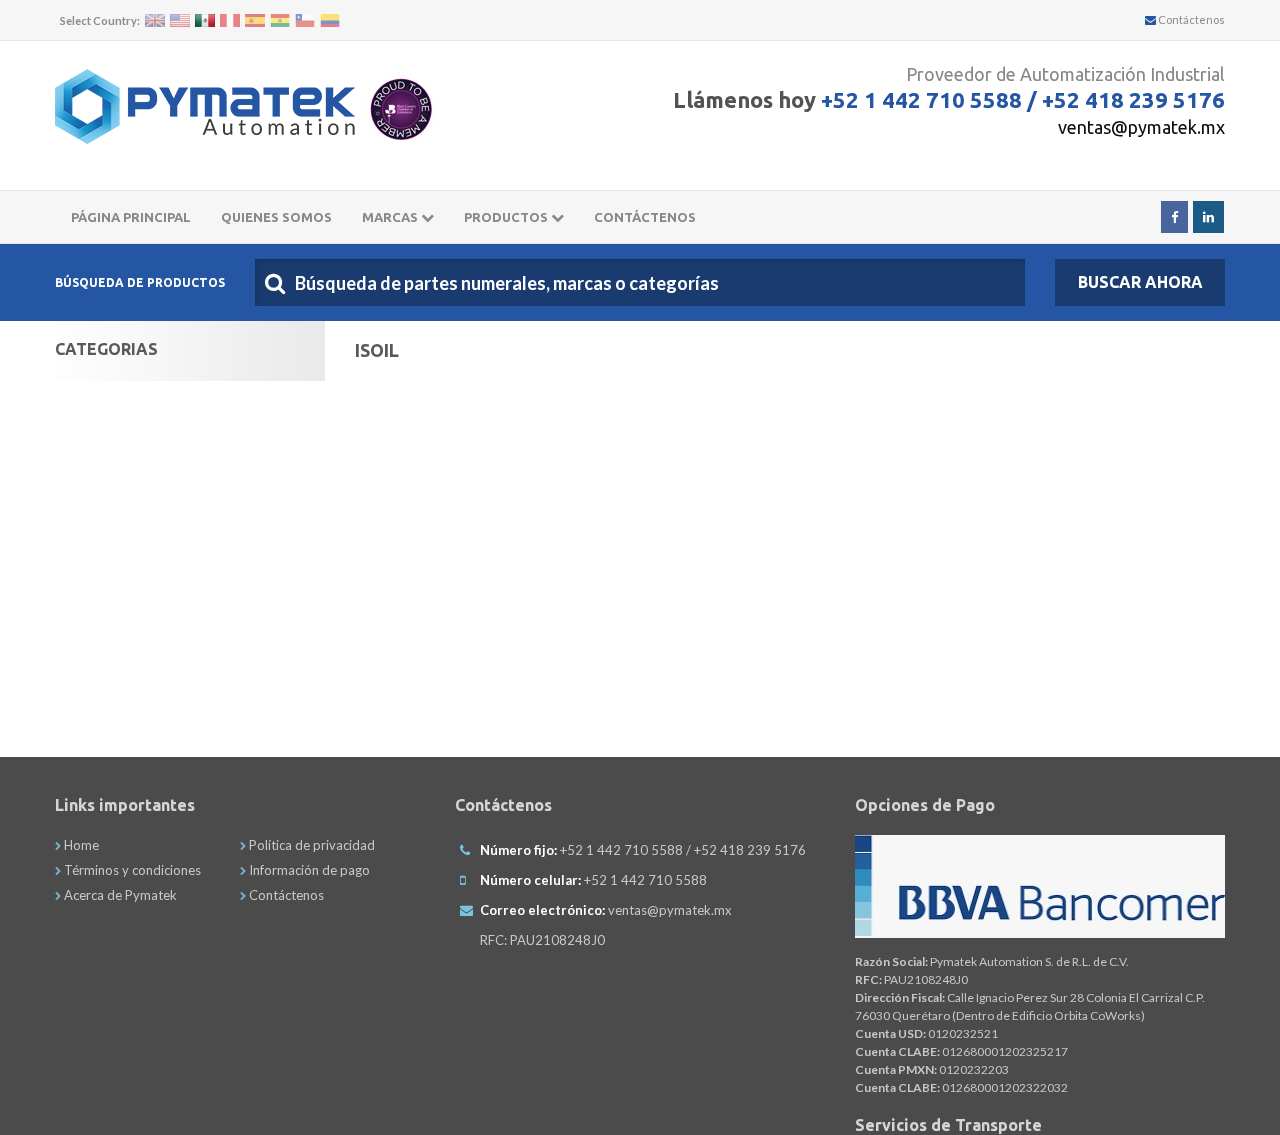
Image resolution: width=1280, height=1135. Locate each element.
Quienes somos (276, 217)
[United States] (180, 20)
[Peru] (230, 20)
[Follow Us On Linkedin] (1208, 217)
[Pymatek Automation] (205, 106)
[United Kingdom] (155, 20)
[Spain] (255, 20)
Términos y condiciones (131, 870)
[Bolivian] (280, 20)
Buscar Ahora (1140, 282)
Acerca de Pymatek (119, 895)
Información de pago (308, 870)
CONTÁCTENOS (645, 217)
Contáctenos (1190, 19)
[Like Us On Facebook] (1174, 217)
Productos (507, 217)
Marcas (391, 217)
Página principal (131, 217)
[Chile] (305, 20)
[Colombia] (330, 20)
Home (80, 845)
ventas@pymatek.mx (1141, 127)
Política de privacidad (310, 845)
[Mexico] (205, 20)
